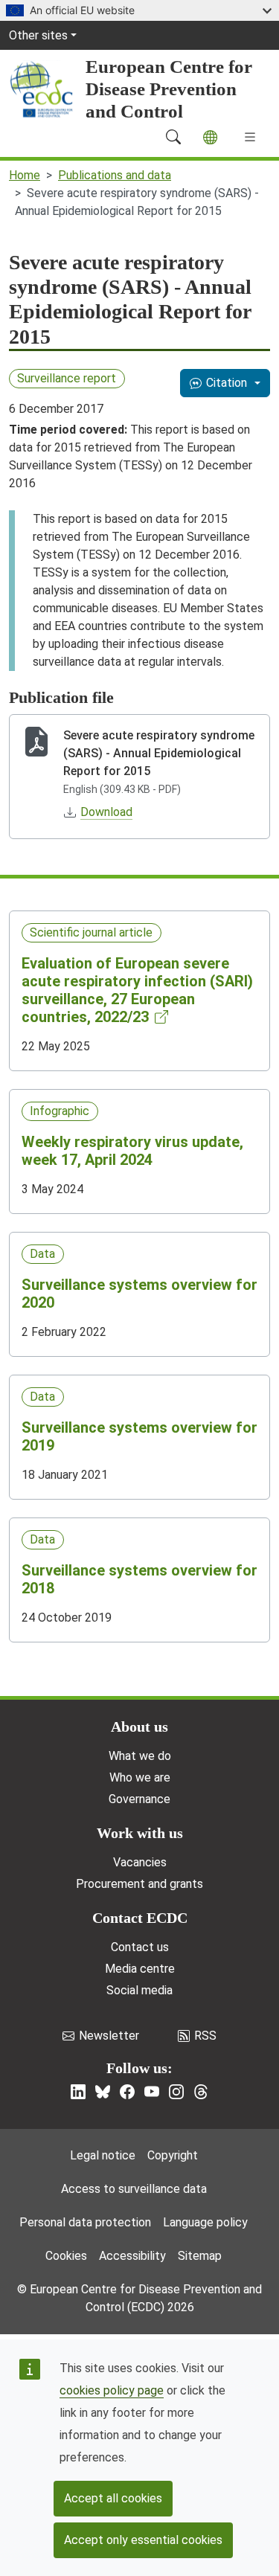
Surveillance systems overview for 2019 (139, 1436)
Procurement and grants (139, 1884)
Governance (139, 1799)
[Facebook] (127, 2092)
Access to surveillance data (134, 2189)
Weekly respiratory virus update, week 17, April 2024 (132, 1151)
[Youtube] (152, 2092)
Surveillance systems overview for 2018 (139, 1579)
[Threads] (201, 2092)
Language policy (205, 2222)
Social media (139, 1990)
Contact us (140, 1947)
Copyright (173, 2155)
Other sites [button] (38, 35)
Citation (227, 383)
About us (139, 1727)
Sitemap (200, 2256)
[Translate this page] (210, 137)
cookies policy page (112, 2390)
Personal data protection (85, 2222)
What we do (140, 1756)
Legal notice (103, 2155)
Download (106, 812)
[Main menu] (250, 137)
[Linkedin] (78, 2092)
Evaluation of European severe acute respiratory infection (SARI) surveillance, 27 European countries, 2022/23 (137, 990)
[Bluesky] (103, 2092)
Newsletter (109, 2036)
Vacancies (140, 1862)
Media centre (140, 1969)
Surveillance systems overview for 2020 (139, 1294)
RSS (205, 2036)
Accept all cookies (113, 2498)
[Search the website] (173, 137)
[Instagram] (176, 2092)
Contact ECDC (140, 1918)
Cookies (66, 2256)
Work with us (140, 1833)
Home (25, 175)
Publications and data (115, 175)
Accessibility (132, 2256)
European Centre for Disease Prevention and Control (169, 89)
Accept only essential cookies (143, 2540)
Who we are (140, 1777)
